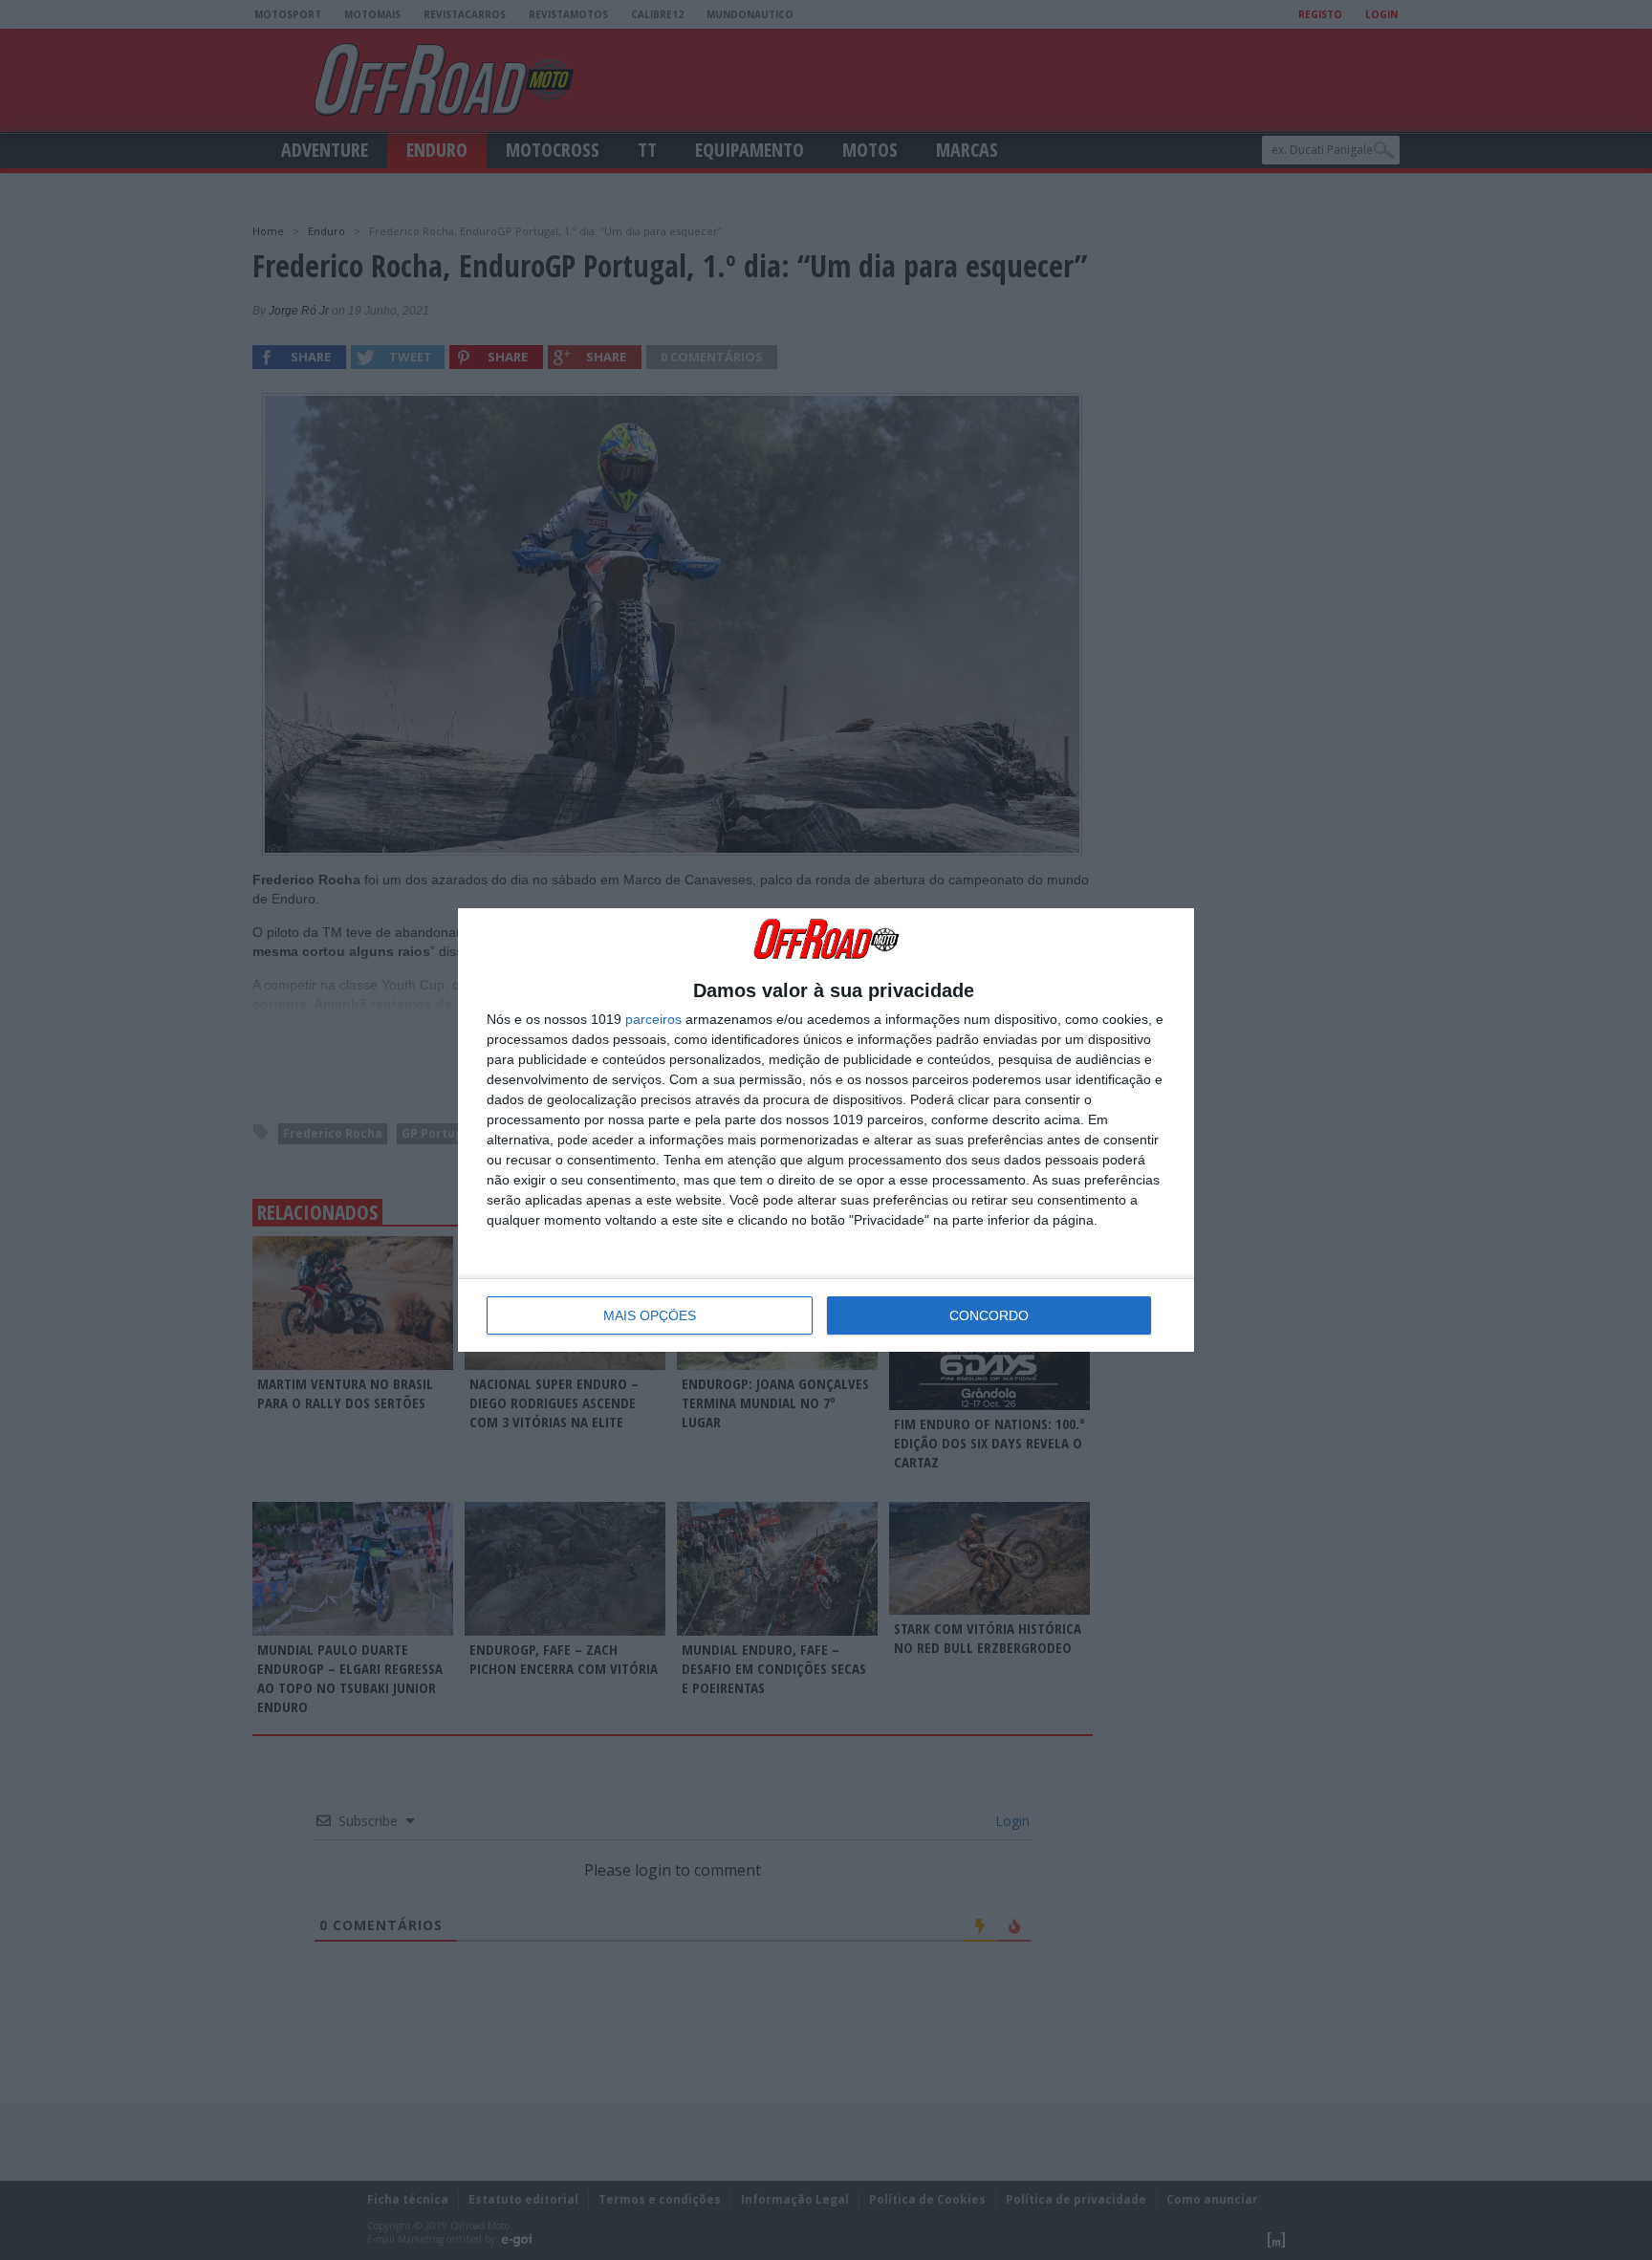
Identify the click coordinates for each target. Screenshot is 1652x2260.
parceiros (653, 1019)
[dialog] (826, 1130)
